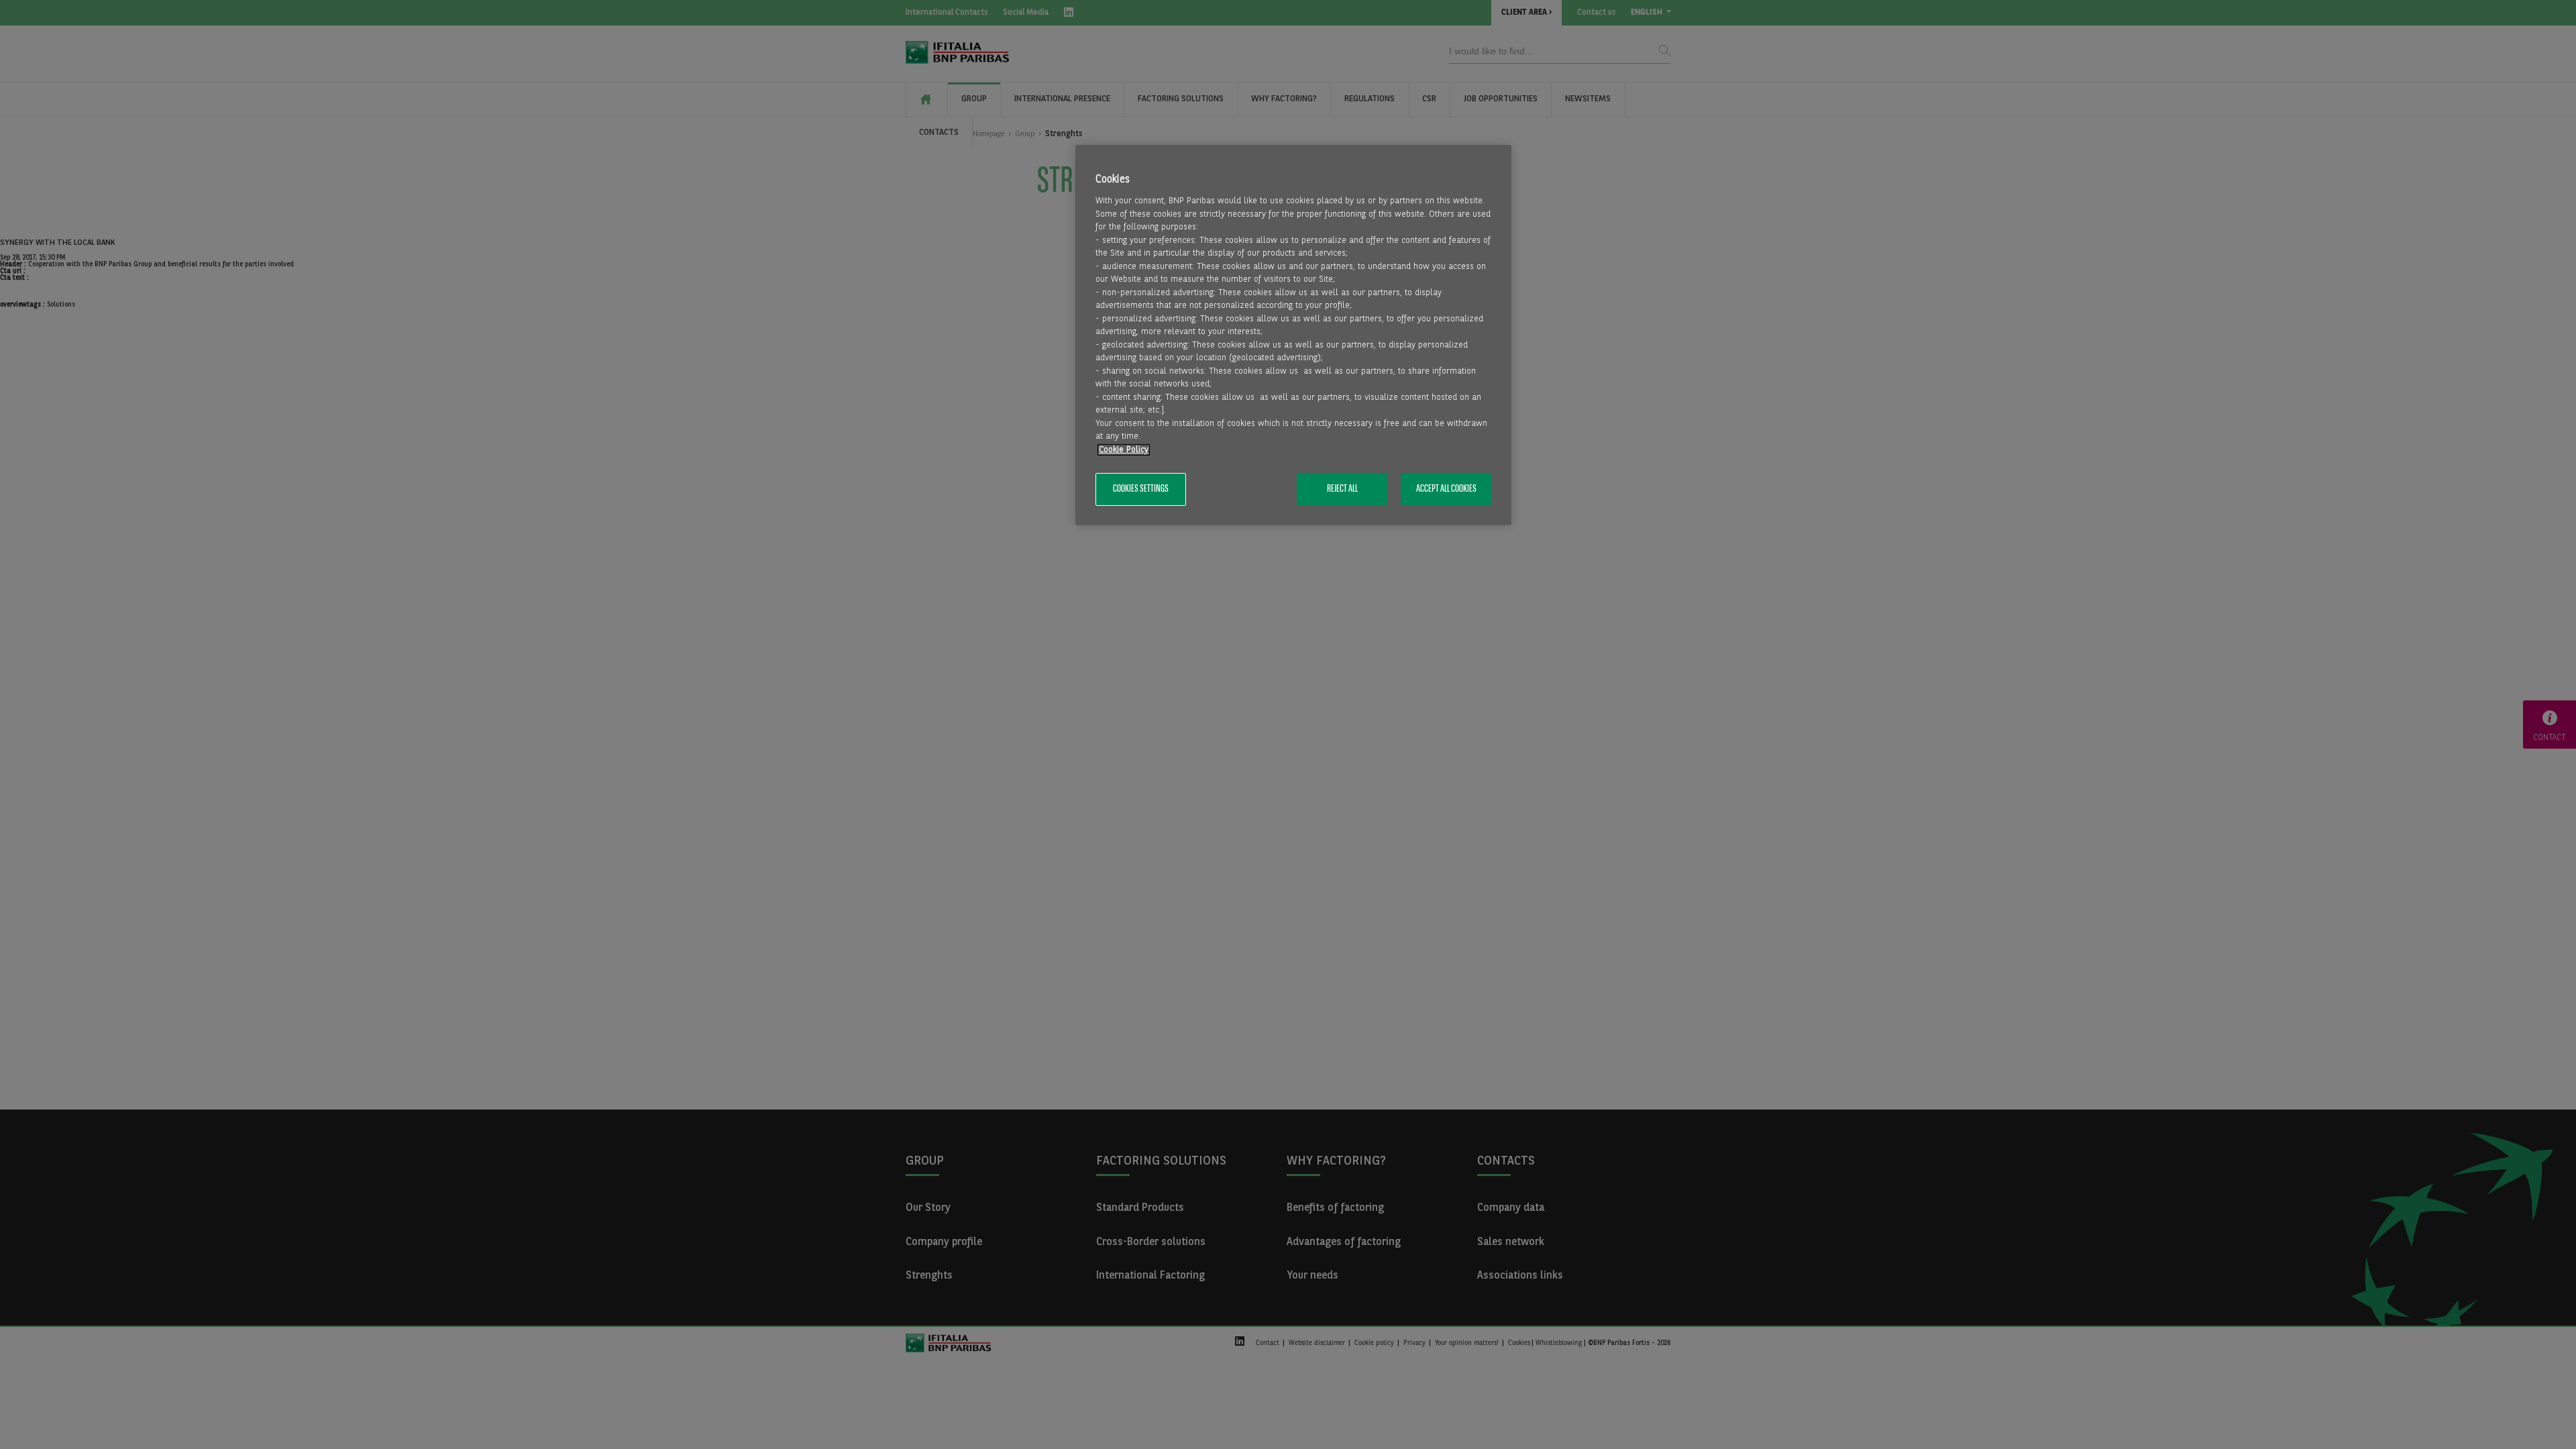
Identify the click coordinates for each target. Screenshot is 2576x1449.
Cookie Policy (1124, 450)
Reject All (1342, 489)
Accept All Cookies (1446, 489)
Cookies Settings (1141, 489)
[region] (1293, 335)
